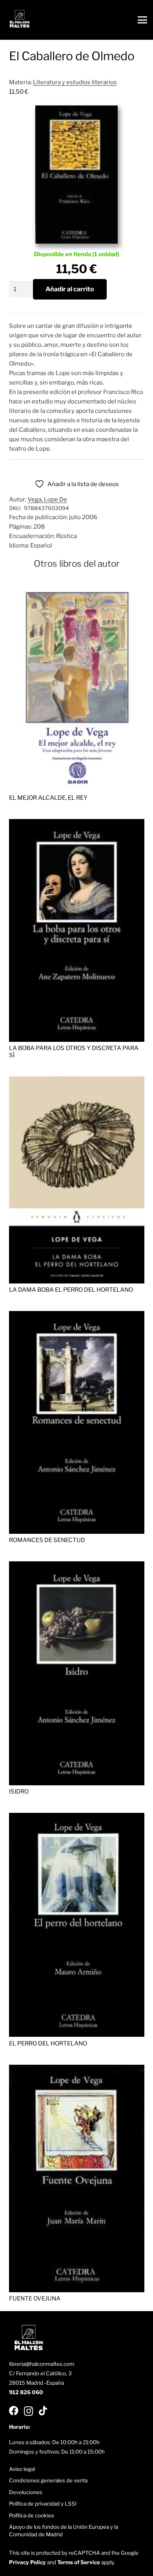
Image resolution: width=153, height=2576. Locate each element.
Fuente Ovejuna (35, 2299)
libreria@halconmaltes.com (42, 2364)
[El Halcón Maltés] (20, 20)
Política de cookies (32, 2515)
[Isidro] (77, 1566)
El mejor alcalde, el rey (48, 798)
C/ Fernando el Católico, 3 (40, 2373)
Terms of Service (79, 2562)
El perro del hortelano (48, 2043)
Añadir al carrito (70, 289)
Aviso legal (22, 2469)
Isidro (19, 1792)
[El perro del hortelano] (77, 1818)
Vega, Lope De (47, 499)
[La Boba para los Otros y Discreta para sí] (77, 824)
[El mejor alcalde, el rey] (77, 585)
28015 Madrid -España (36, 2383)
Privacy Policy (27, 2562)
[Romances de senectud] (77, 1316)
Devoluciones (26, 2492)
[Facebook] (14, 2411)
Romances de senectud (47, 1540)
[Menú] (142, 20)
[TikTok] (43, 2411)
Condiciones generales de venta (48, 2480)
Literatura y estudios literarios (75, 82)
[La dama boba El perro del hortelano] (77, 1081)
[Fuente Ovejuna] (77, 2069)
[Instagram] (28, 2411)
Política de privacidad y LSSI (43, 2504)
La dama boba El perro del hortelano (71, 1290)
